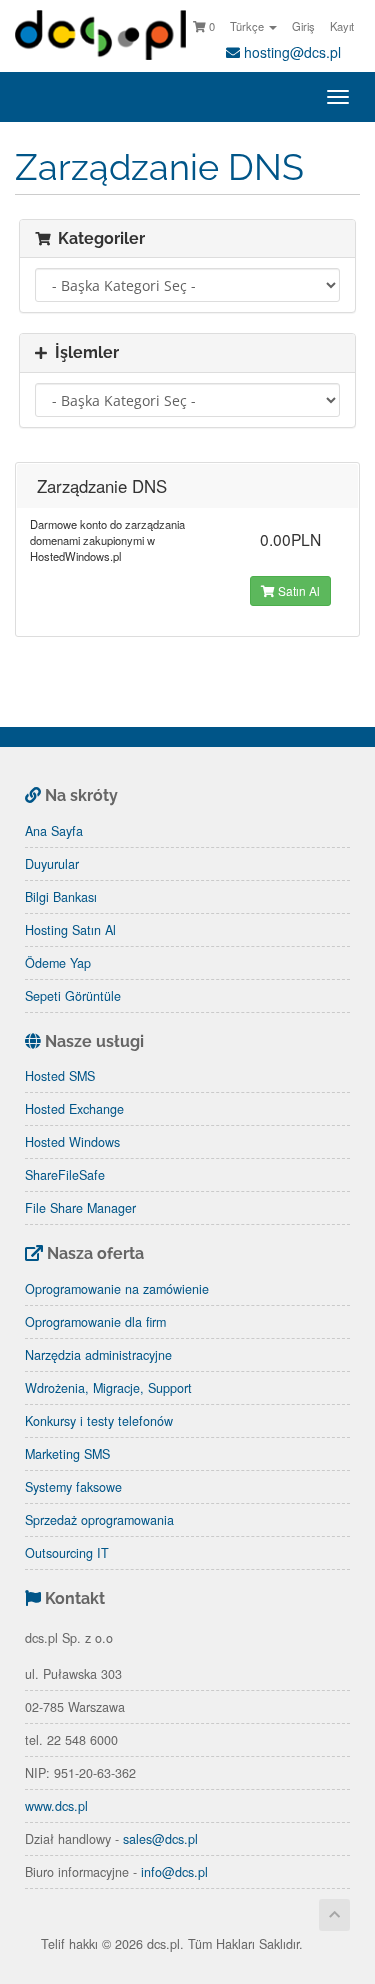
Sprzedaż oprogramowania (99, 1520)
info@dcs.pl (174, 1872)
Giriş (303, 26)
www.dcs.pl (56, 1806)
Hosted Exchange (74, 1109)
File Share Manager (80, 1208)
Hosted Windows (72, 1142)
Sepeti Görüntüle (73, 996)
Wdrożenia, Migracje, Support (108, 1388)
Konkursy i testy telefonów (99, 1421)
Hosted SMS (60, 1076)
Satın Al (297, 590)
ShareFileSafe (65, 1175)
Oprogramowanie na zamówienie (117, 1289)
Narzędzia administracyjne (98, 1355)
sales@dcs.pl (160, 1839)
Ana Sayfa (54, 831)
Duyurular (52, 864)
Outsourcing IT (67, 1553)
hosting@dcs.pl (290, 52)
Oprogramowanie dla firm (95, 1322)
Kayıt (342, 26)
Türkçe (248, 26)
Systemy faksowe (73, 1487)
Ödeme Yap (58, 963)
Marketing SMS (67, 1454)
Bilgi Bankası (61, 897)
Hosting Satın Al (70, 930)
